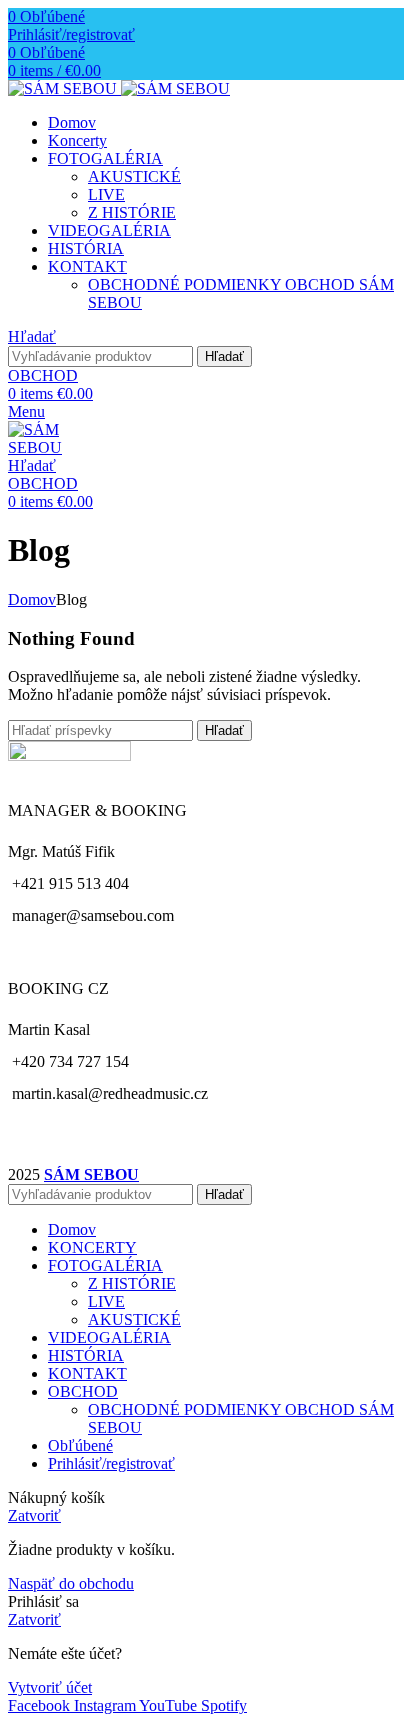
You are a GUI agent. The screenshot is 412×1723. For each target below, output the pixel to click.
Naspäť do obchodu (71, 1583)
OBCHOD (43, 375)
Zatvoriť (34, 1515)
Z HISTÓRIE (132, 212)
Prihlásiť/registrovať (111, 1463)
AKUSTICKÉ (134, 176)
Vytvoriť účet (50, 1687)
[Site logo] (64, 88)
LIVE (106, 194)
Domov (32, 599)
